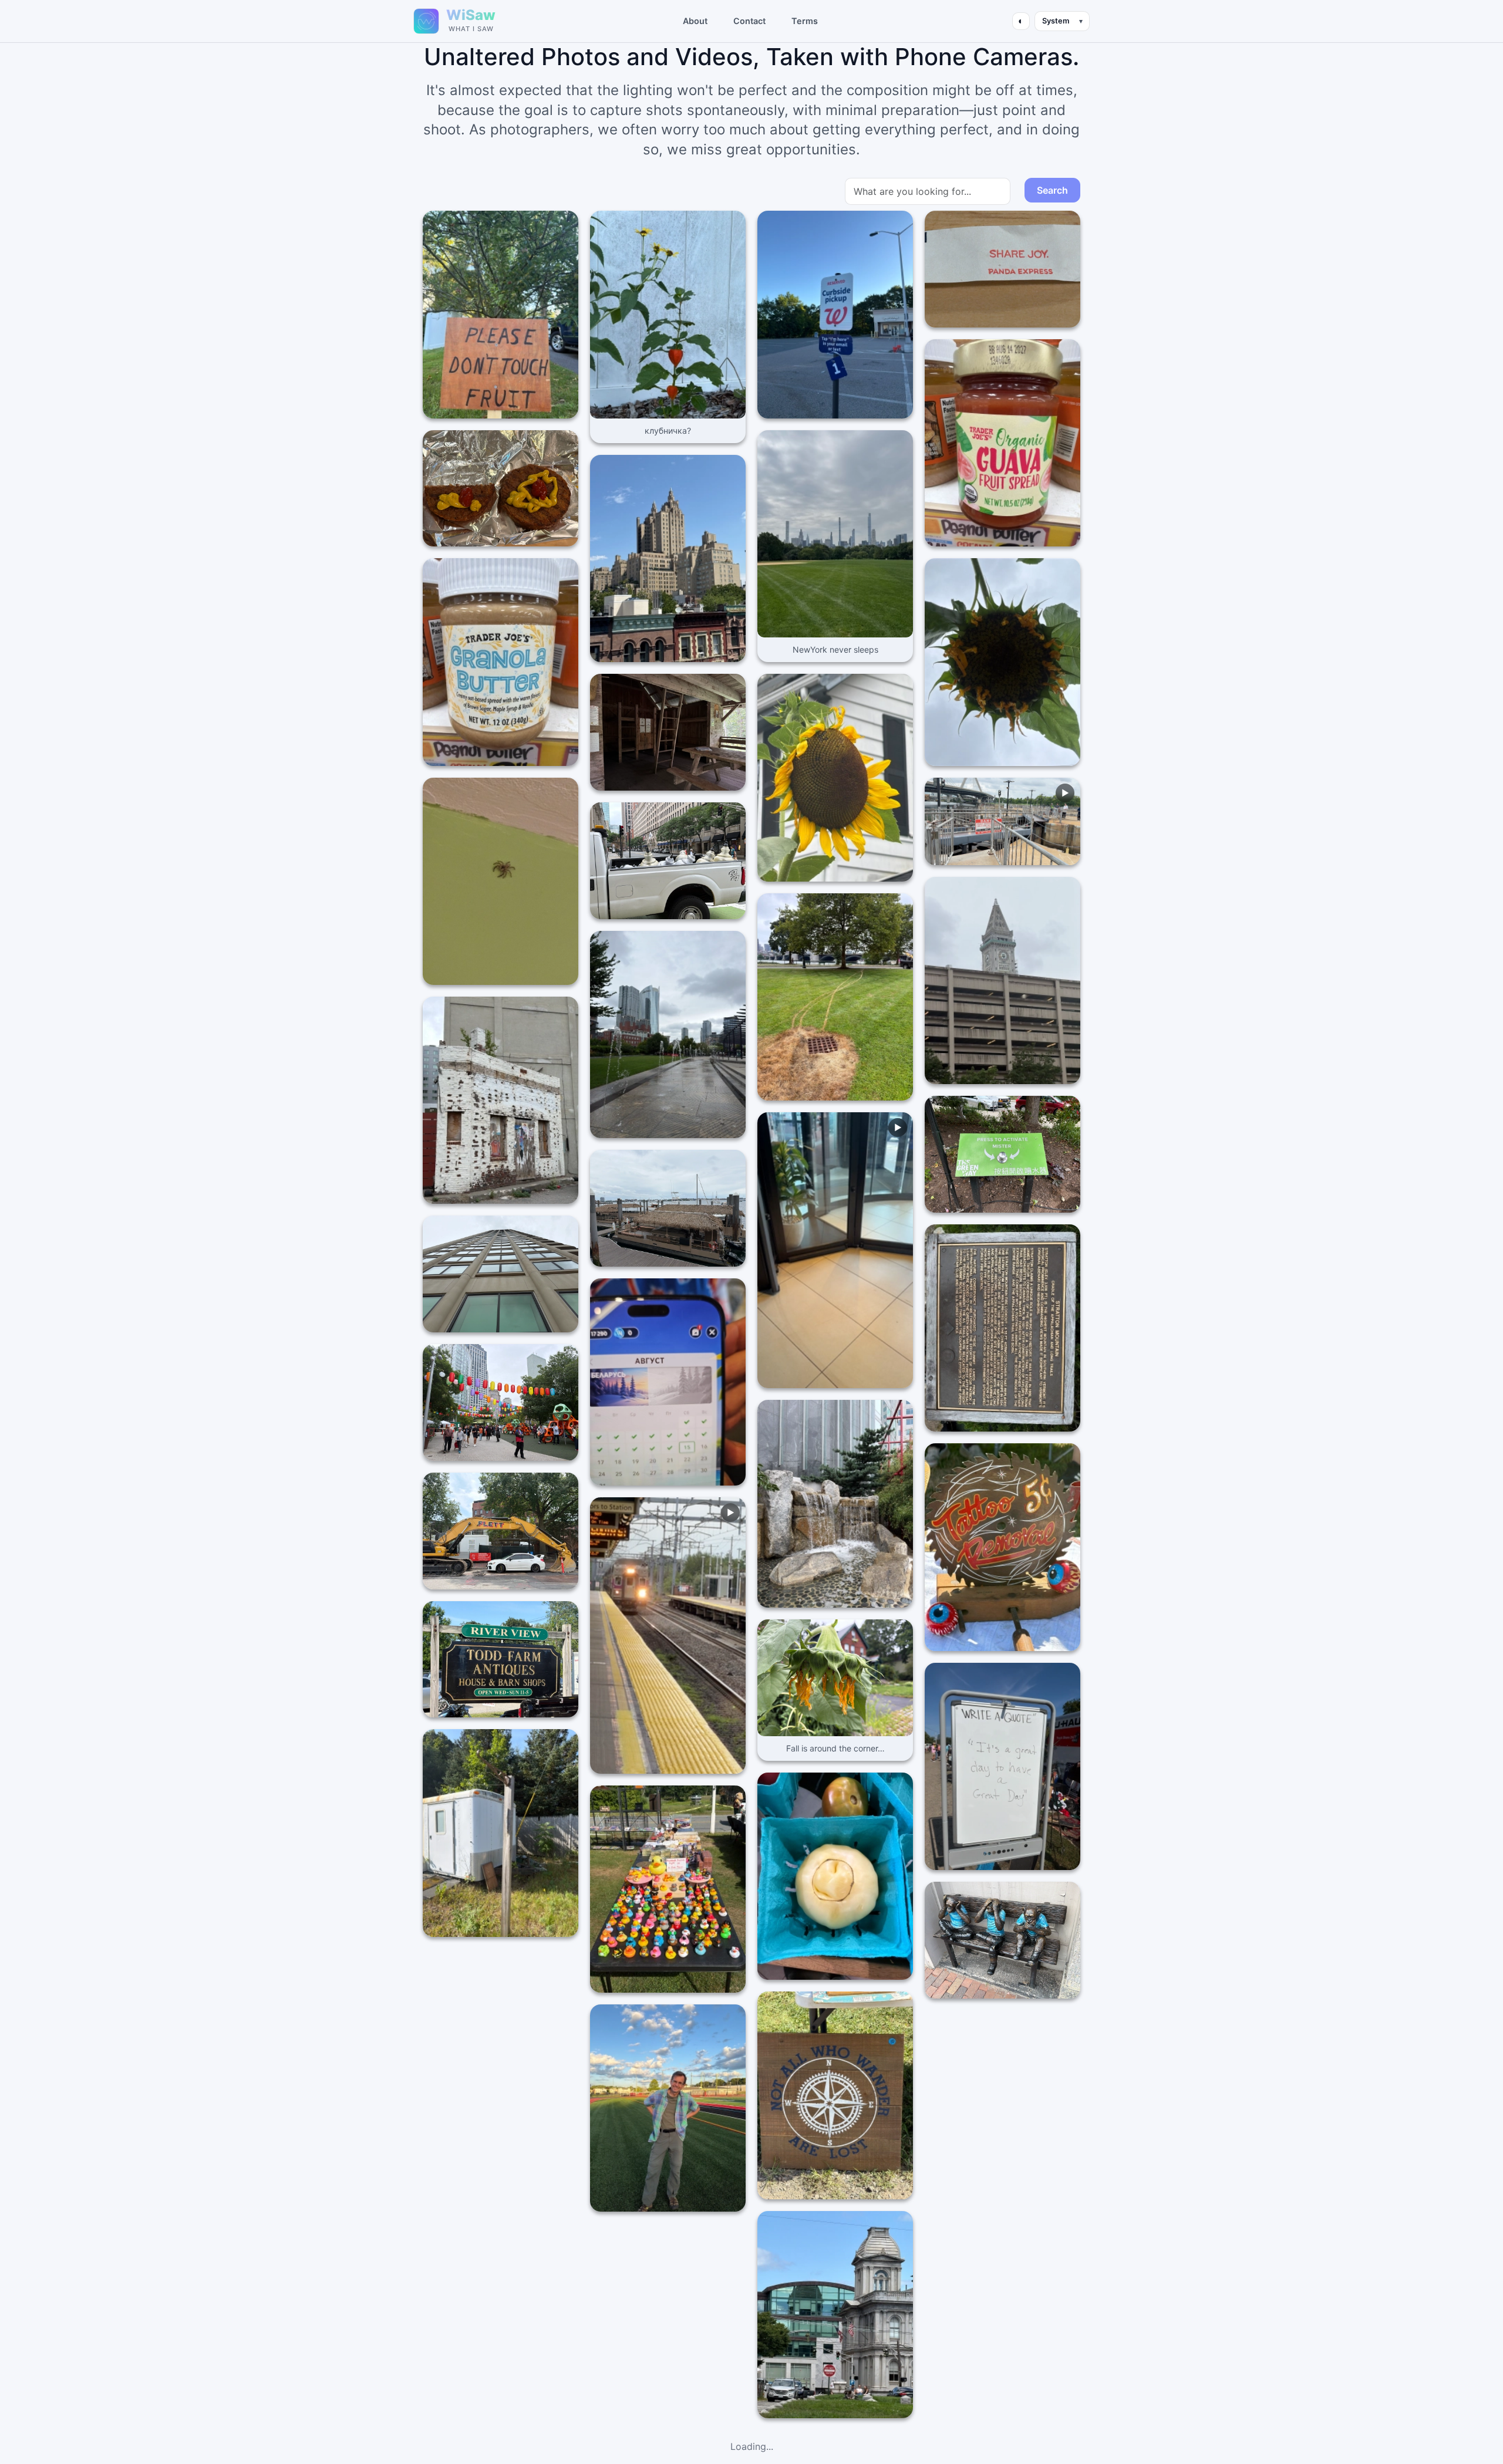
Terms (805, 21)
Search (1052, 190)
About (695, 21)
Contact (749, 21)
